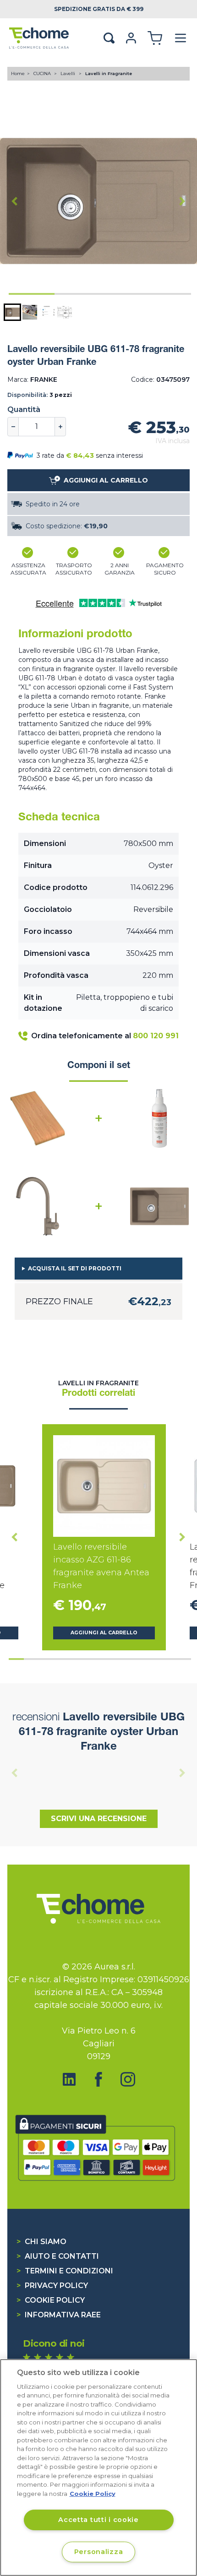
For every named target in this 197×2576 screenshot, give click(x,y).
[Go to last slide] (15, 201)
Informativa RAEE (59, 2315)
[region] (98, 2468)
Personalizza (99, 2552)
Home (18, 73)
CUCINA (43, 73)
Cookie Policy (51, 2300)
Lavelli (68, 73)
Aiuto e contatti (58, 2256)
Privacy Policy (52, 2286)
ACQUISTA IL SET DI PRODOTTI (75, 1268)
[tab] (32, 294)
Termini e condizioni (65, 2271)
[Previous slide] (15, 1773)
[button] (12, 312)
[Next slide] (182, 201)
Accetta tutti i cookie (98, 2520)
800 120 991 (156, 1036)
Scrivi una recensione (99, 1819)
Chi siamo (41, 2242)
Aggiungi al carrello (104, 1633)
